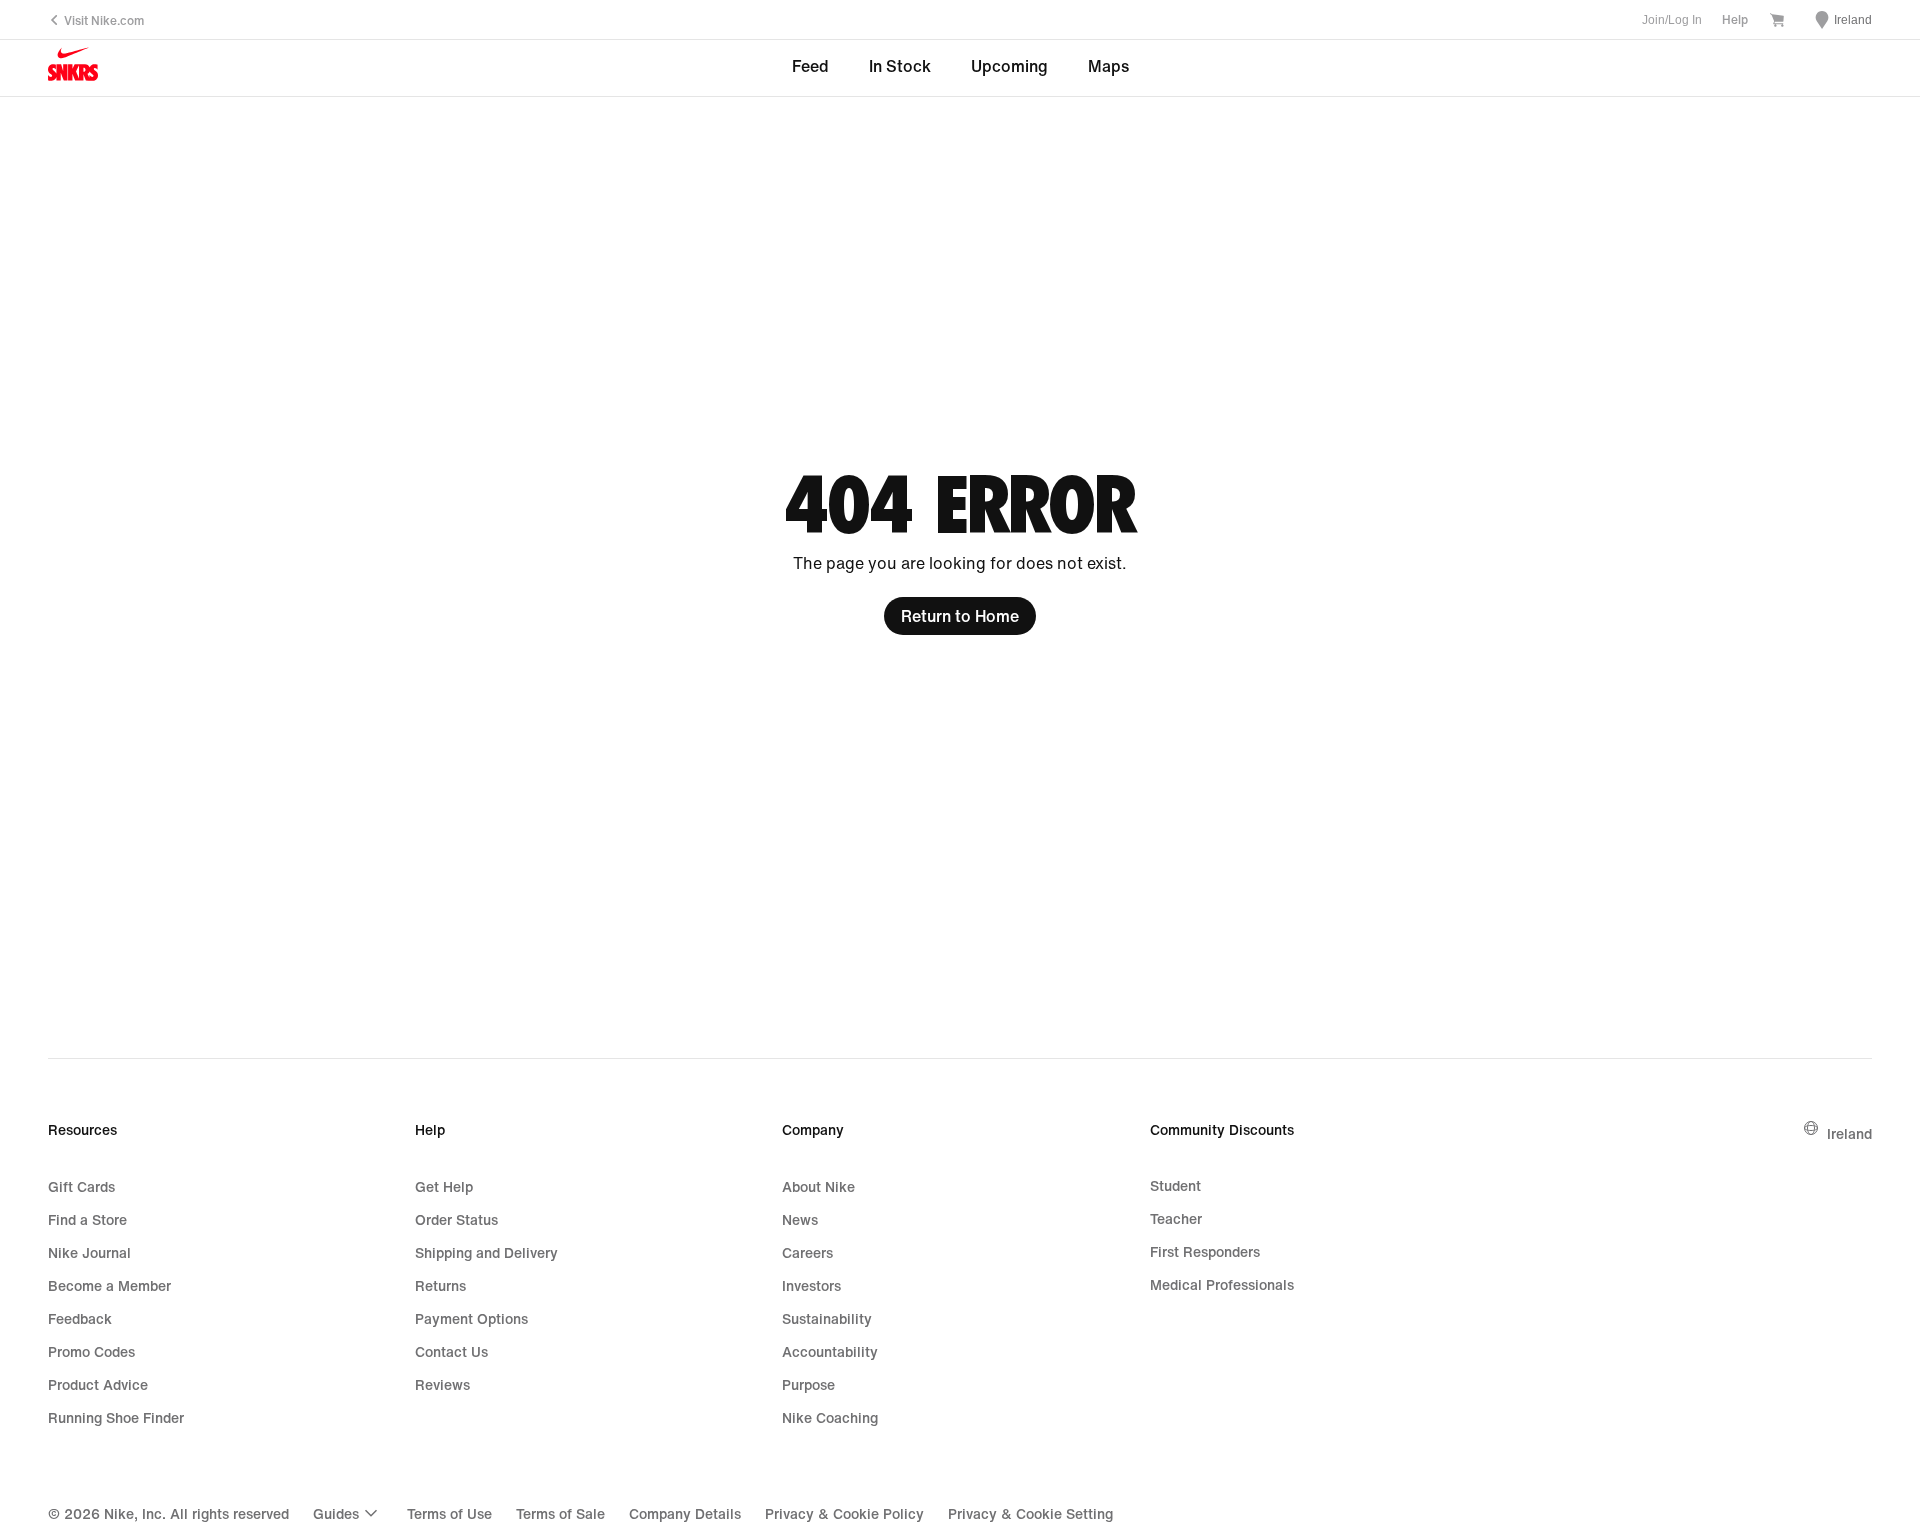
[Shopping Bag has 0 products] (1777, 21)
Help (1735, 19)
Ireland (1849, 1133)
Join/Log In (1672, 20)
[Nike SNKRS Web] (73, 68)
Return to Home (960, 616)
